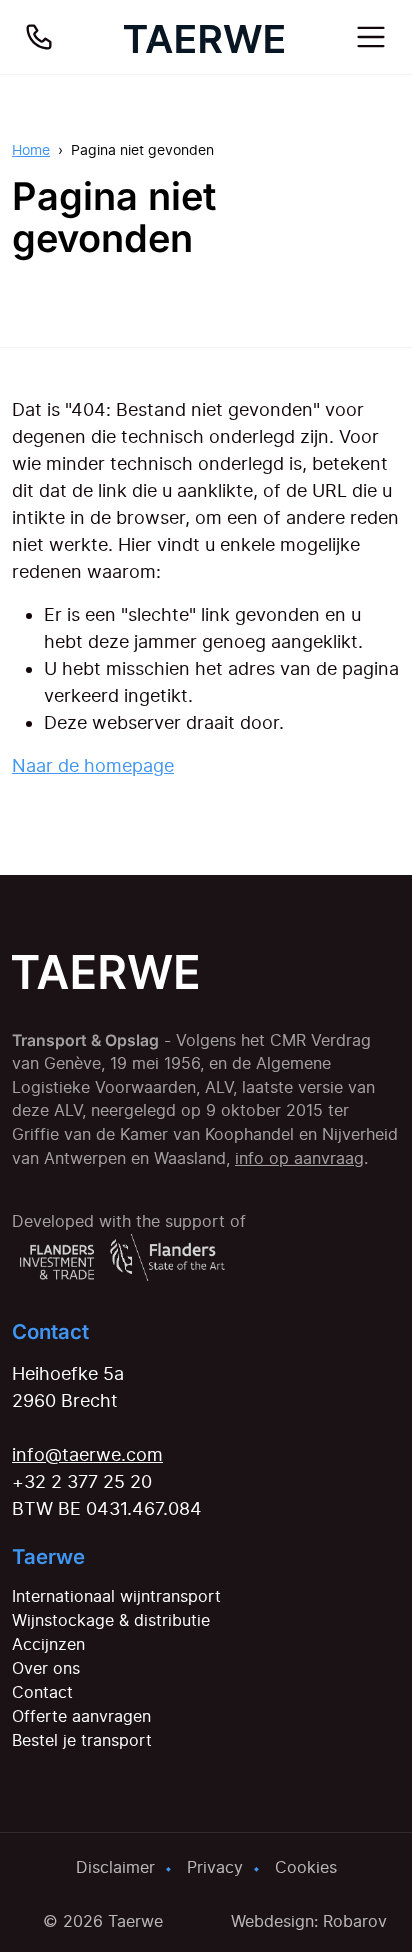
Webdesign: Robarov (309, 1921)
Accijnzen (48, 1644)
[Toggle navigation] (371, 37)
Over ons (46, 1668)
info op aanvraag (299, 1158)
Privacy (215, 1867)
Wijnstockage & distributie (111, 1620)
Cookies (306, 1867)
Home (31, 149)
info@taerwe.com (87, 1454)
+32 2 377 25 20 (82, 1481)
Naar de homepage (93, 765)
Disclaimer (115, 1867)
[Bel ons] (39, 37)
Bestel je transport (82, 1740)
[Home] (204, 37)
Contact (42, 1692)
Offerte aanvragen (81, 1716)
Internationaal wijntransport (116, 1596)
